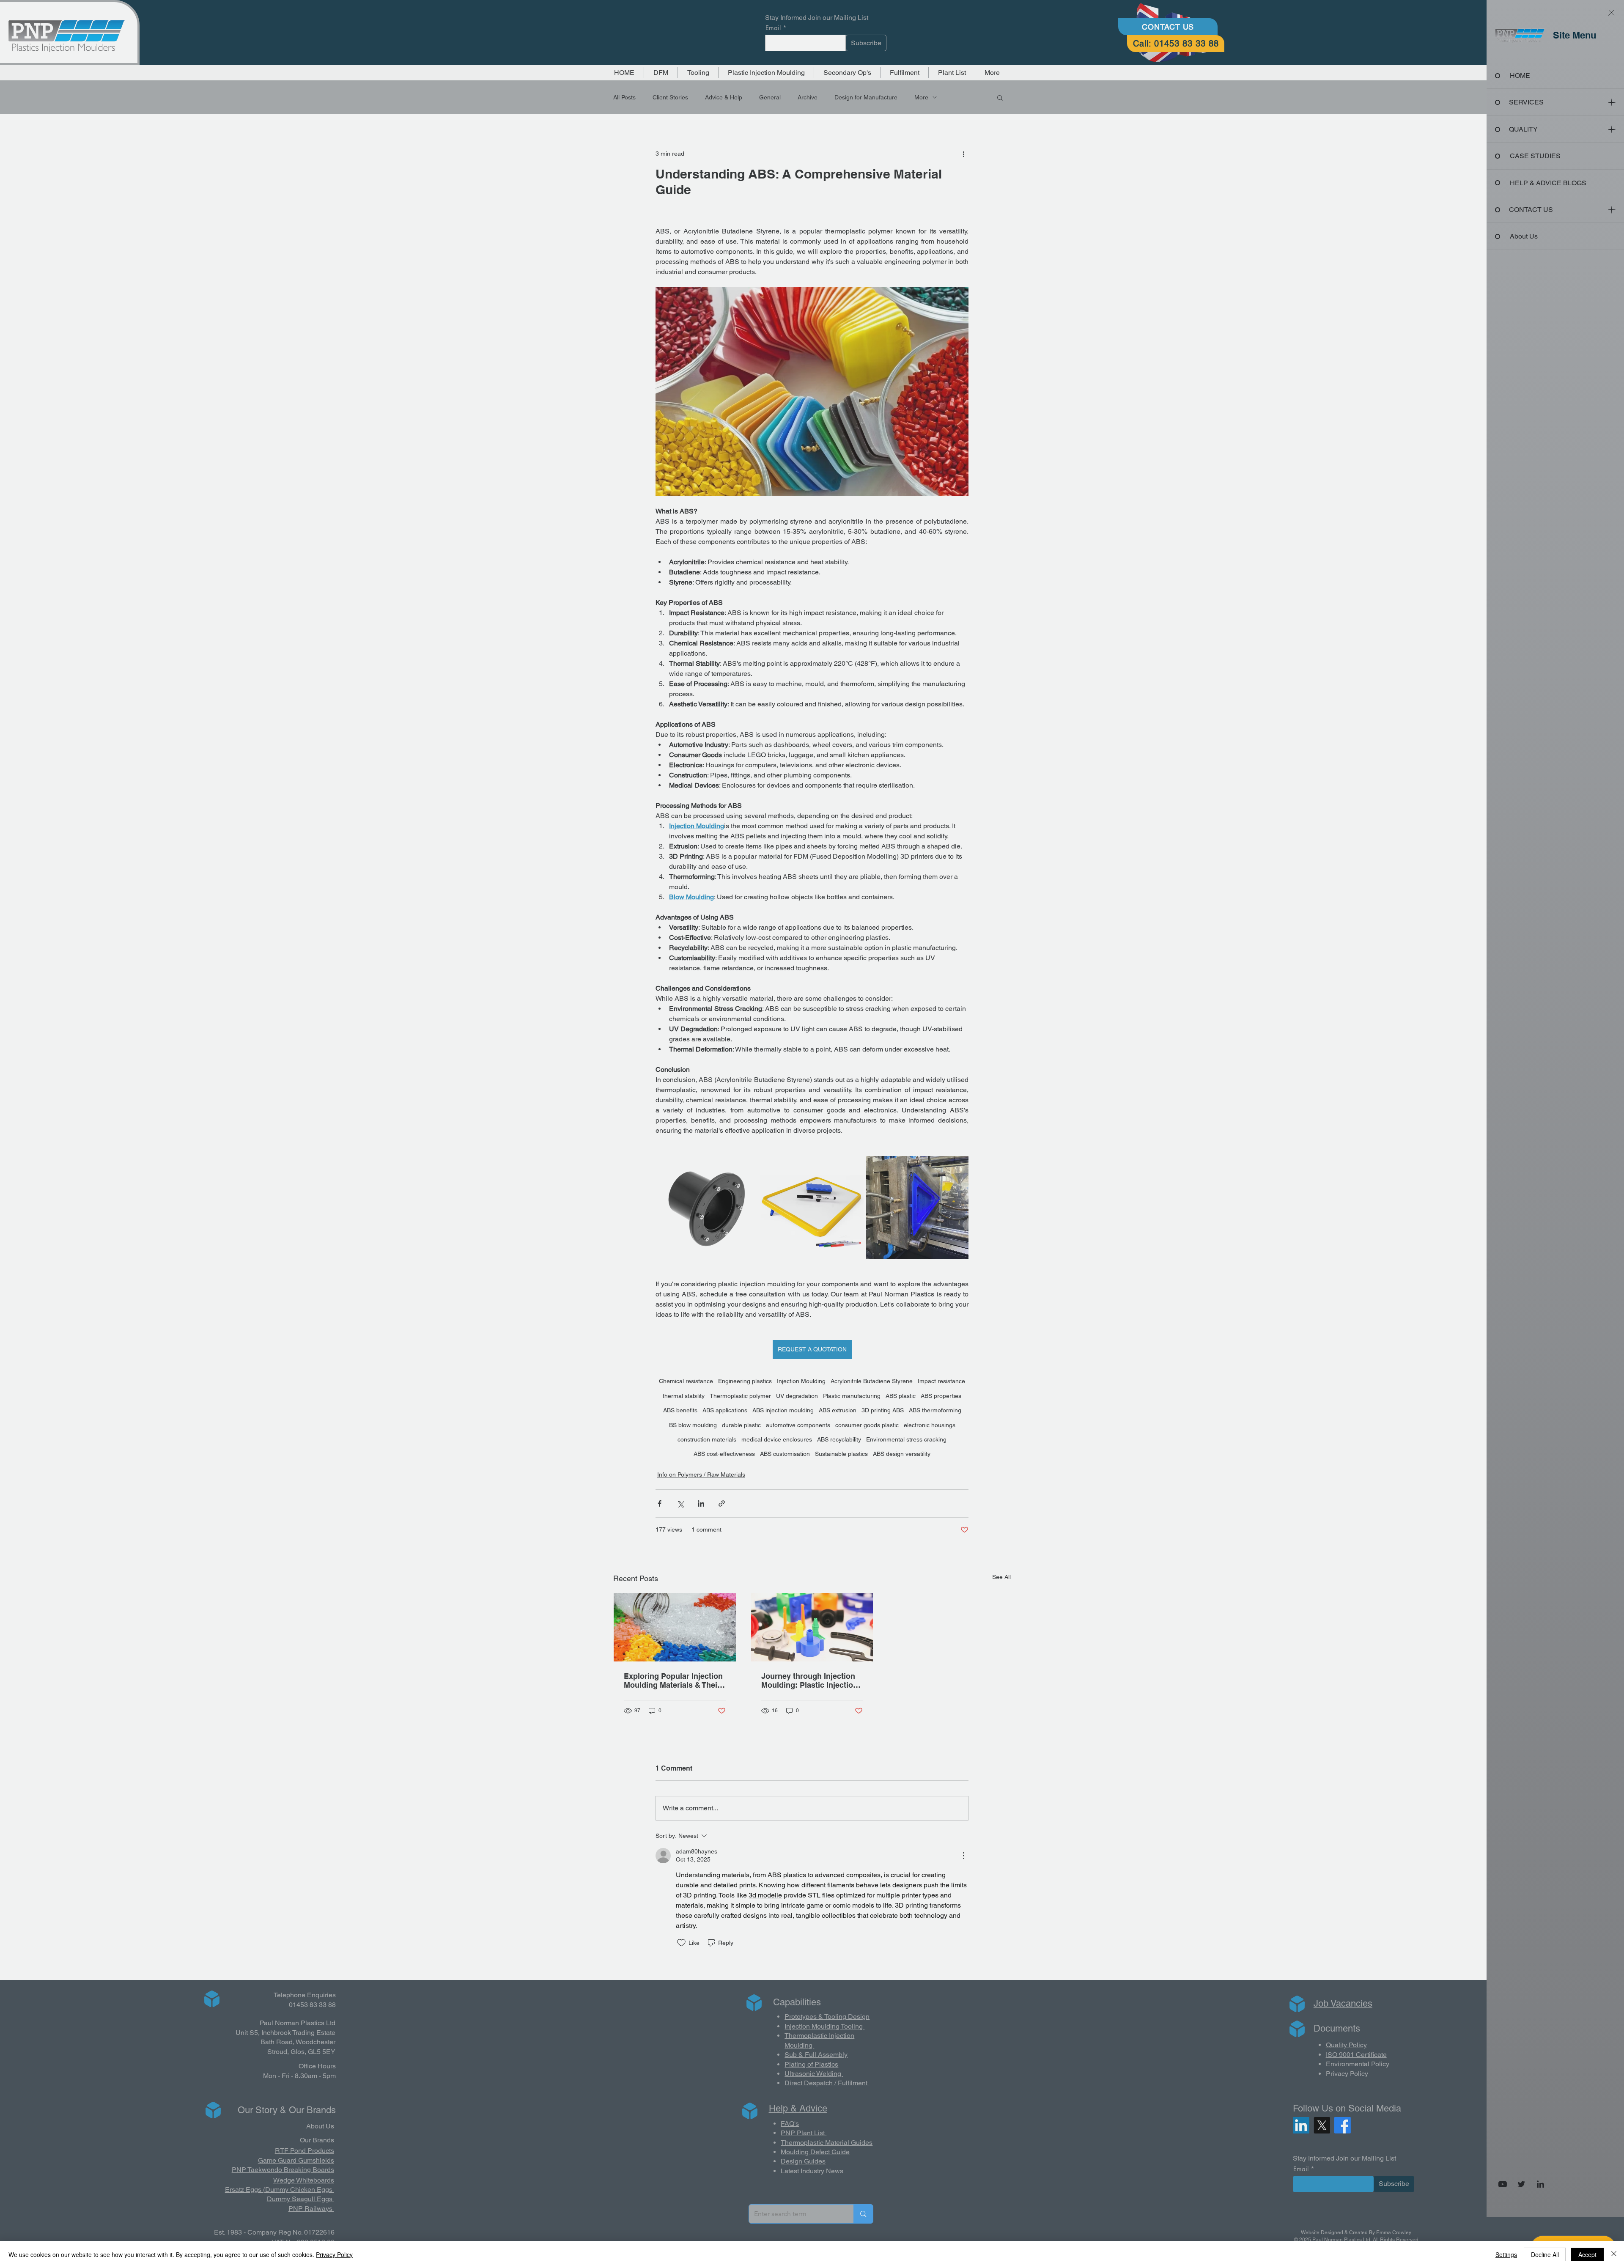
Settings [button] (1506, 2254)
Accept (1587, 2254)
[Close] (1614, 2254)
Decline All (1545, 2254)
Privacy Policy (334, 2254)
